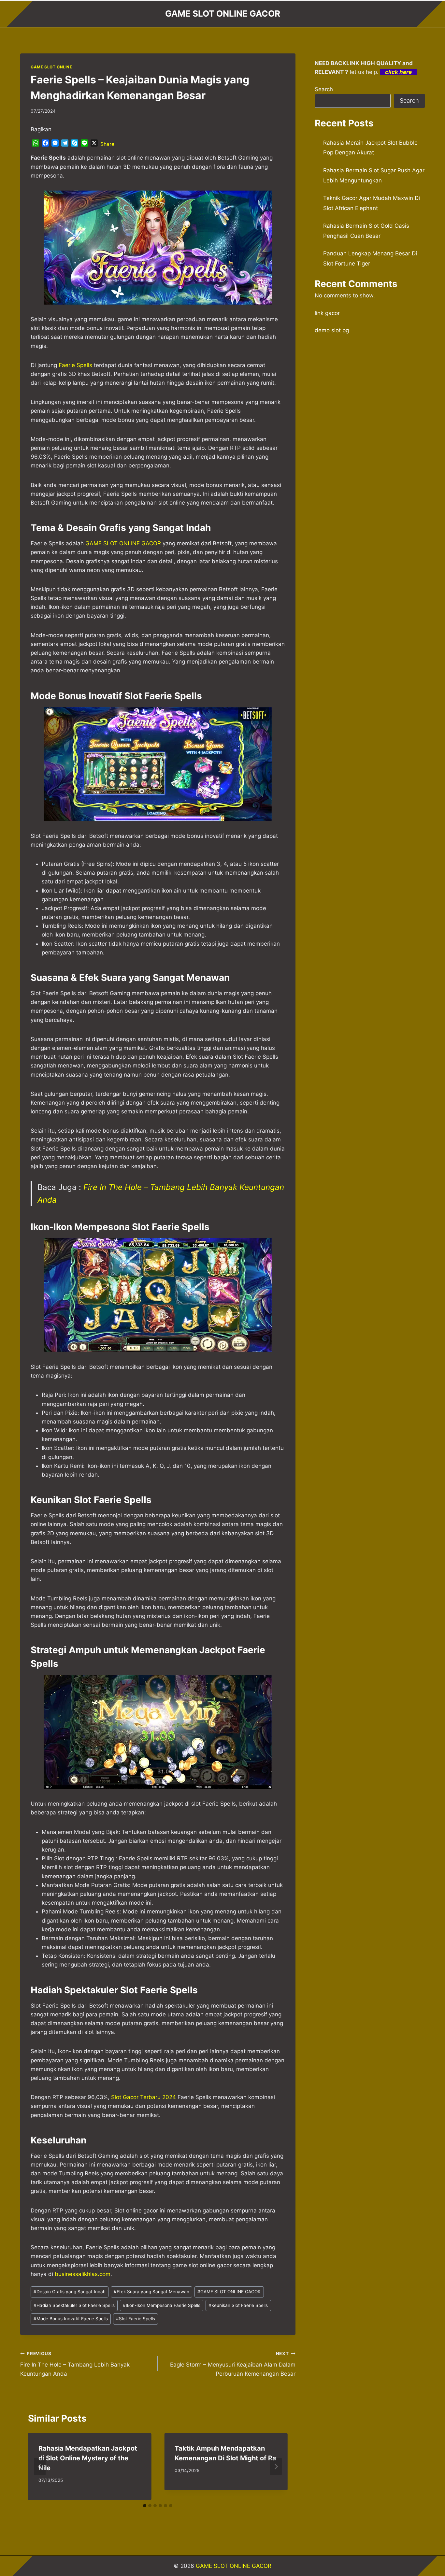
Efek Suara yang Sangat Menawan (151, 2292)
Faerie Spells (75, 365)
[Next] (276, 2467)
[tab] (145, 2506)
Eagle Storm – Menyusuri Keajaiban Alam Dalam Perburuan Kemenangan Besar (233, 2364)
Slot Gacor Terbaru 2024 (144, 2097)
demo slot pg (332, 330)
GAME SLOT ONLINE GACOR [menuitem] (123, 543)
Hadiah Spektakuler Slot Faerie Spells (74, 2305)
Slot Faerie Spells (136, 2319)
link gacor (327, 313)
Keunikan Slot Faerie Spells (238, 2305)
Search (324, 89)
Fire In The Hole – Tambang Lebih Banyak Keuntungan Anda (75, 2364)
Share (107, 144)
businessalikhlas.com (83, 2274)
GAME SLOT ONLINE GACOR (229, 2292)
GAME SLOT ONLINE (51, 67)
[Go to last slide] (40, 2467)
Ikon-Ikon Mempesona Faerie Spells (162, 2305)
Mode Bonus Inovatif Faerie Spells (71, 2319)
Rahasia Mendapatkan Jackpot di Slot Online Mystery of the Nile (88, 2458)
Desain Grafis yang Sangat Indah (70, 2292)
